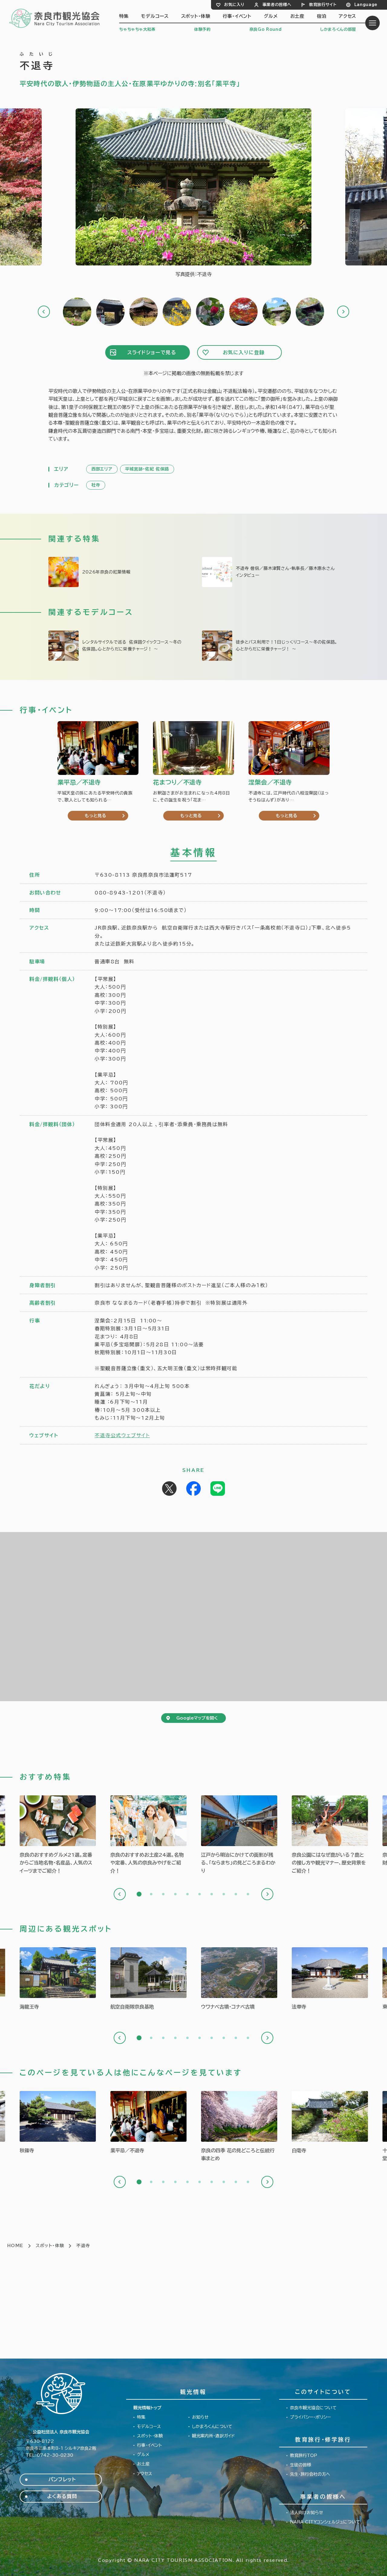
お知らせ (200, 2417)
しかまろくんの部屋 (338, 29)
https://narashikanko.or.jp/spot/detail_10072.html (239, 1979)
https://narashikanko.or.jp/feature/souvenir (148, 1835)
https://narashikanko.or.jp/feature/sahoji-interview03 (270, 572)
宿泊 (322, 16)
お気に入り (234, 5)
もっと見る (96, 816)
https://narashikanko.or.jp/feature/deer (330, 1835)
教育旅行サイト (323, 5)
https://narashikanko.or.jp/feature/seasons (239, 2127)
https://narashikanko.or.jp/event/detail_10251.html (148, 2123)
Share (193, 1489)
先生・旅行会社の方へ (310, 2474)
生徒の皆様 (301, 2465)
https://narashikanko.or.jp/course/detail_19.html (270, 646)
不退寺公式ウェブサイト (122, 1435)
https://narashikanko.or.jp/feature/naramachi (239, 1835)
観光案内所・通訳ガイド (213, 2436)
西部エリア (102, 469)
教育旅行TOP (304, 2456)
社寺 (96, 485)
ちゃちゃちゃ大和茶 (137, 29)
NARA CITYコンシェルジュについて (325, 2522)
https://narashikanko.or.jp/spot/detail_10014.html (330, 1979)
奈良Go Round (266, 29)
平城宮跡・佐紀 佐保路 (147, 469)
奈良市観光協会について (313, 2408)
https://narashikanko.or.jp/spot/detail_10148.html (148, 1979)
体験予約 (202, 29)
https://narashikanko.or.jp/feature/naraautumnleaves (117, 572)
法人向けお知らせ (307, 2513)
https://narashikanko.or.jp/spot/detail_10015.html (58, 1979)
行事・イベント (237, 16)
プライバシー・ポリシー (310, 2417)
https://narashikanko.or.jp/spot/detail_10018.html (58, 2123)
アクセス (347, 16)
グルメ (271, 16)
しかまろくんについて (212, 2427)
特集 (124, 16)
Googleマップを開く (197, 1718)
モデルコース (155, 16)
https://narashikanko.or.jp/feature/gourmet (58, 1835)
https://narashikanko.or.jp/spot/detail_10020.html (330, 2123)
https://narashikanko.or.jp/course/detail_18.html (117, 646)
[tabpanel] (58, 1835)
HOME (15, 2246)
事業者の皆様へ (277, 5)
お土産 (297, 16)
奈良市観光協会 (55, 18)
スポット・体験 (196, 16)
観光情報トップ (147, 2408)
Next (343, 312)
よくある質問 (62, 2496)
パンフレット (62, 2479)
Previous (44, 312)
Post (169, 1489)
